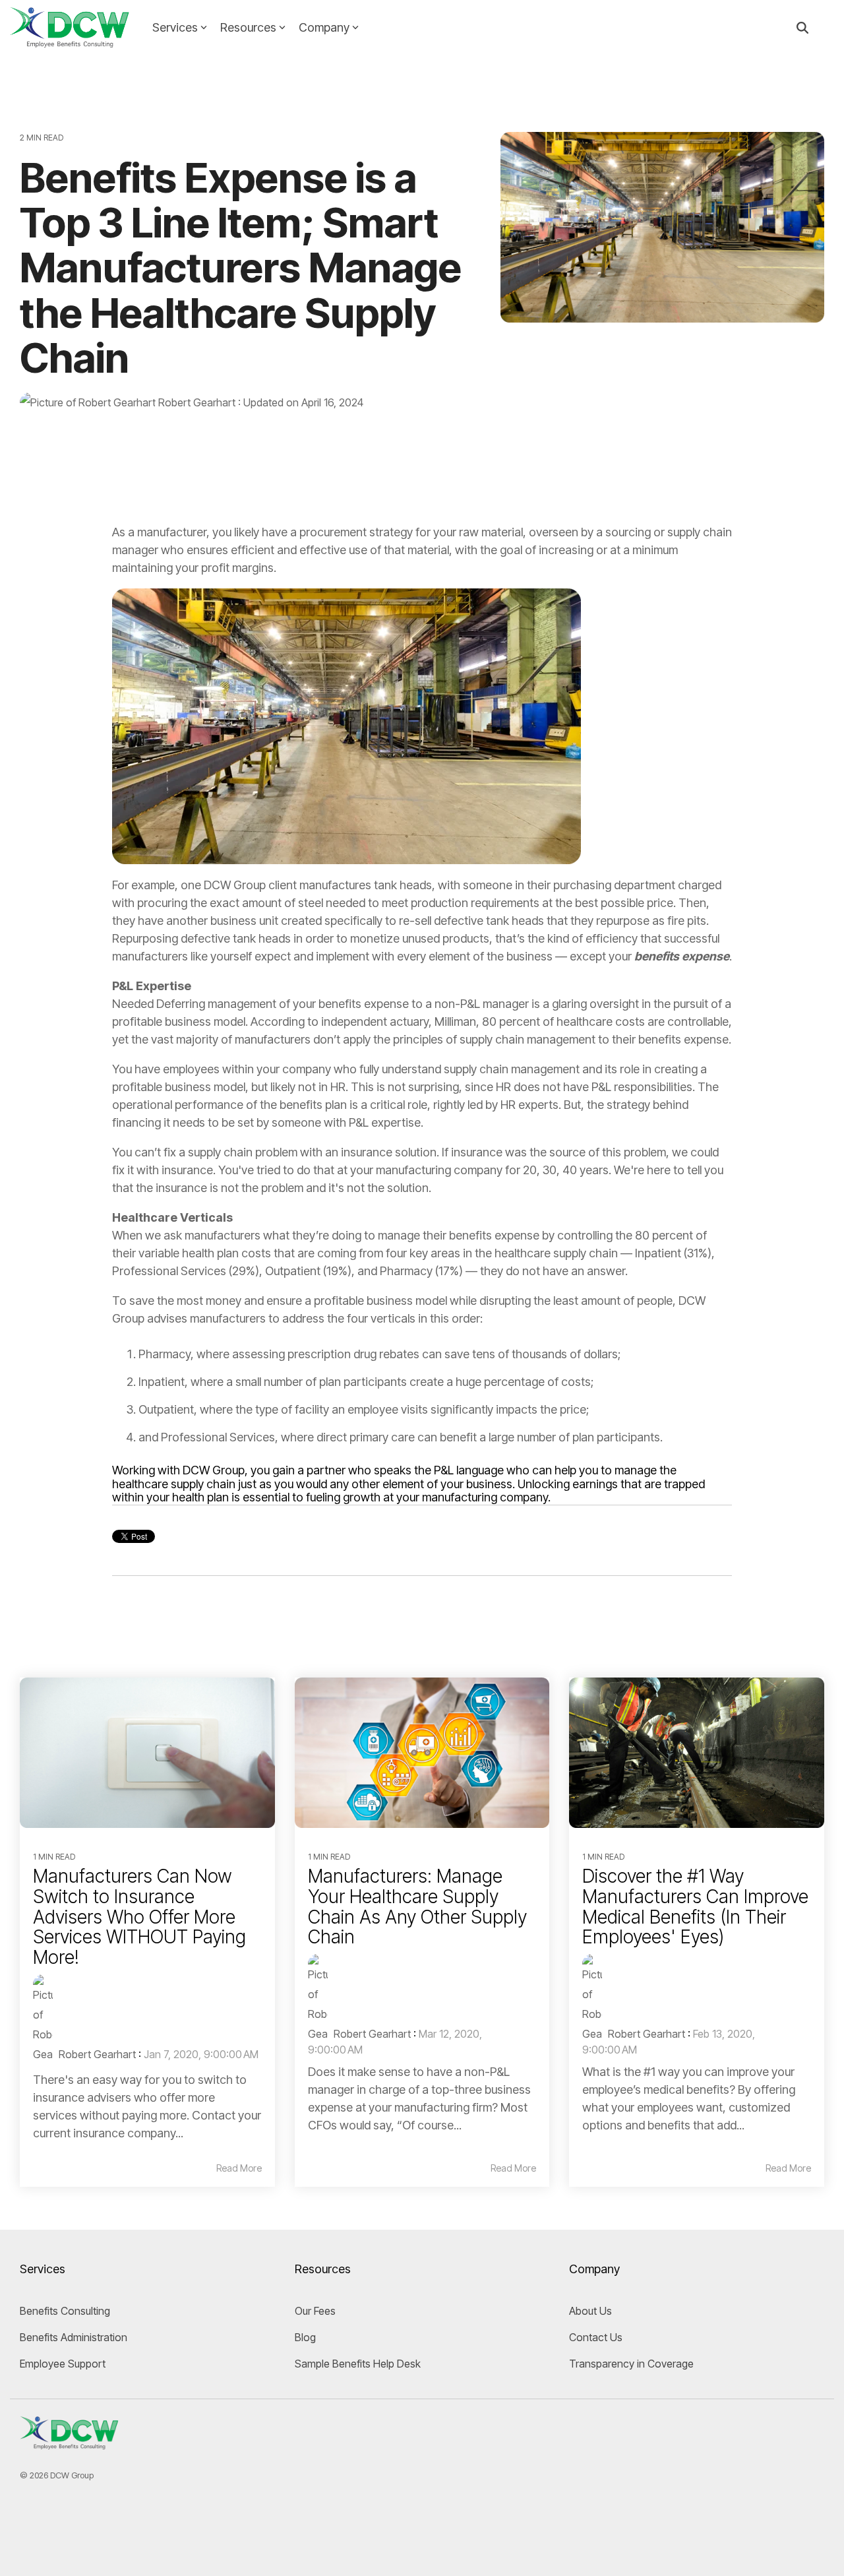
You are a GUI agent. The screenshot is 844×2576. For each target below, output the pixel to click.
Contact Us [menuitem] (596, 2337)
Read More (239, 2168)
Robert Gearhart (197, 402)
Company (324, 27)
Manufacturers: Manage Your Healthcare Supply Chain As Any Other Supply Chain (417, 1906)
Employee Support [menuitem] (63, 2364)
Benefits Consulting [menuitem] (65, 2311)
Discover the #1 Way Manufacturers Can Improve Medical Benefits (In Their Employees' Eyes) (695, 1906)
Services (175, 27)
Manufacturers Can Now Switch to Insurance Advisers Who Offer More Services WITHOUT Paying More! (139, 1917)
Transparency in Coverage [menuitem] (631, 2364)
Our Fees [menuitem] (315, 2311)
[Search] (802, 28)
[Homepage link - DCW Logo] (69, 2444)
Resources (248, 27)
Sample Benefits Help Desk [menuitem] (358, 2364)
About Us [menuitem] (590, 2311)
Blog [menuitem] (305, 2337)
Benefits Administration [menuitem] (74, 2337)
